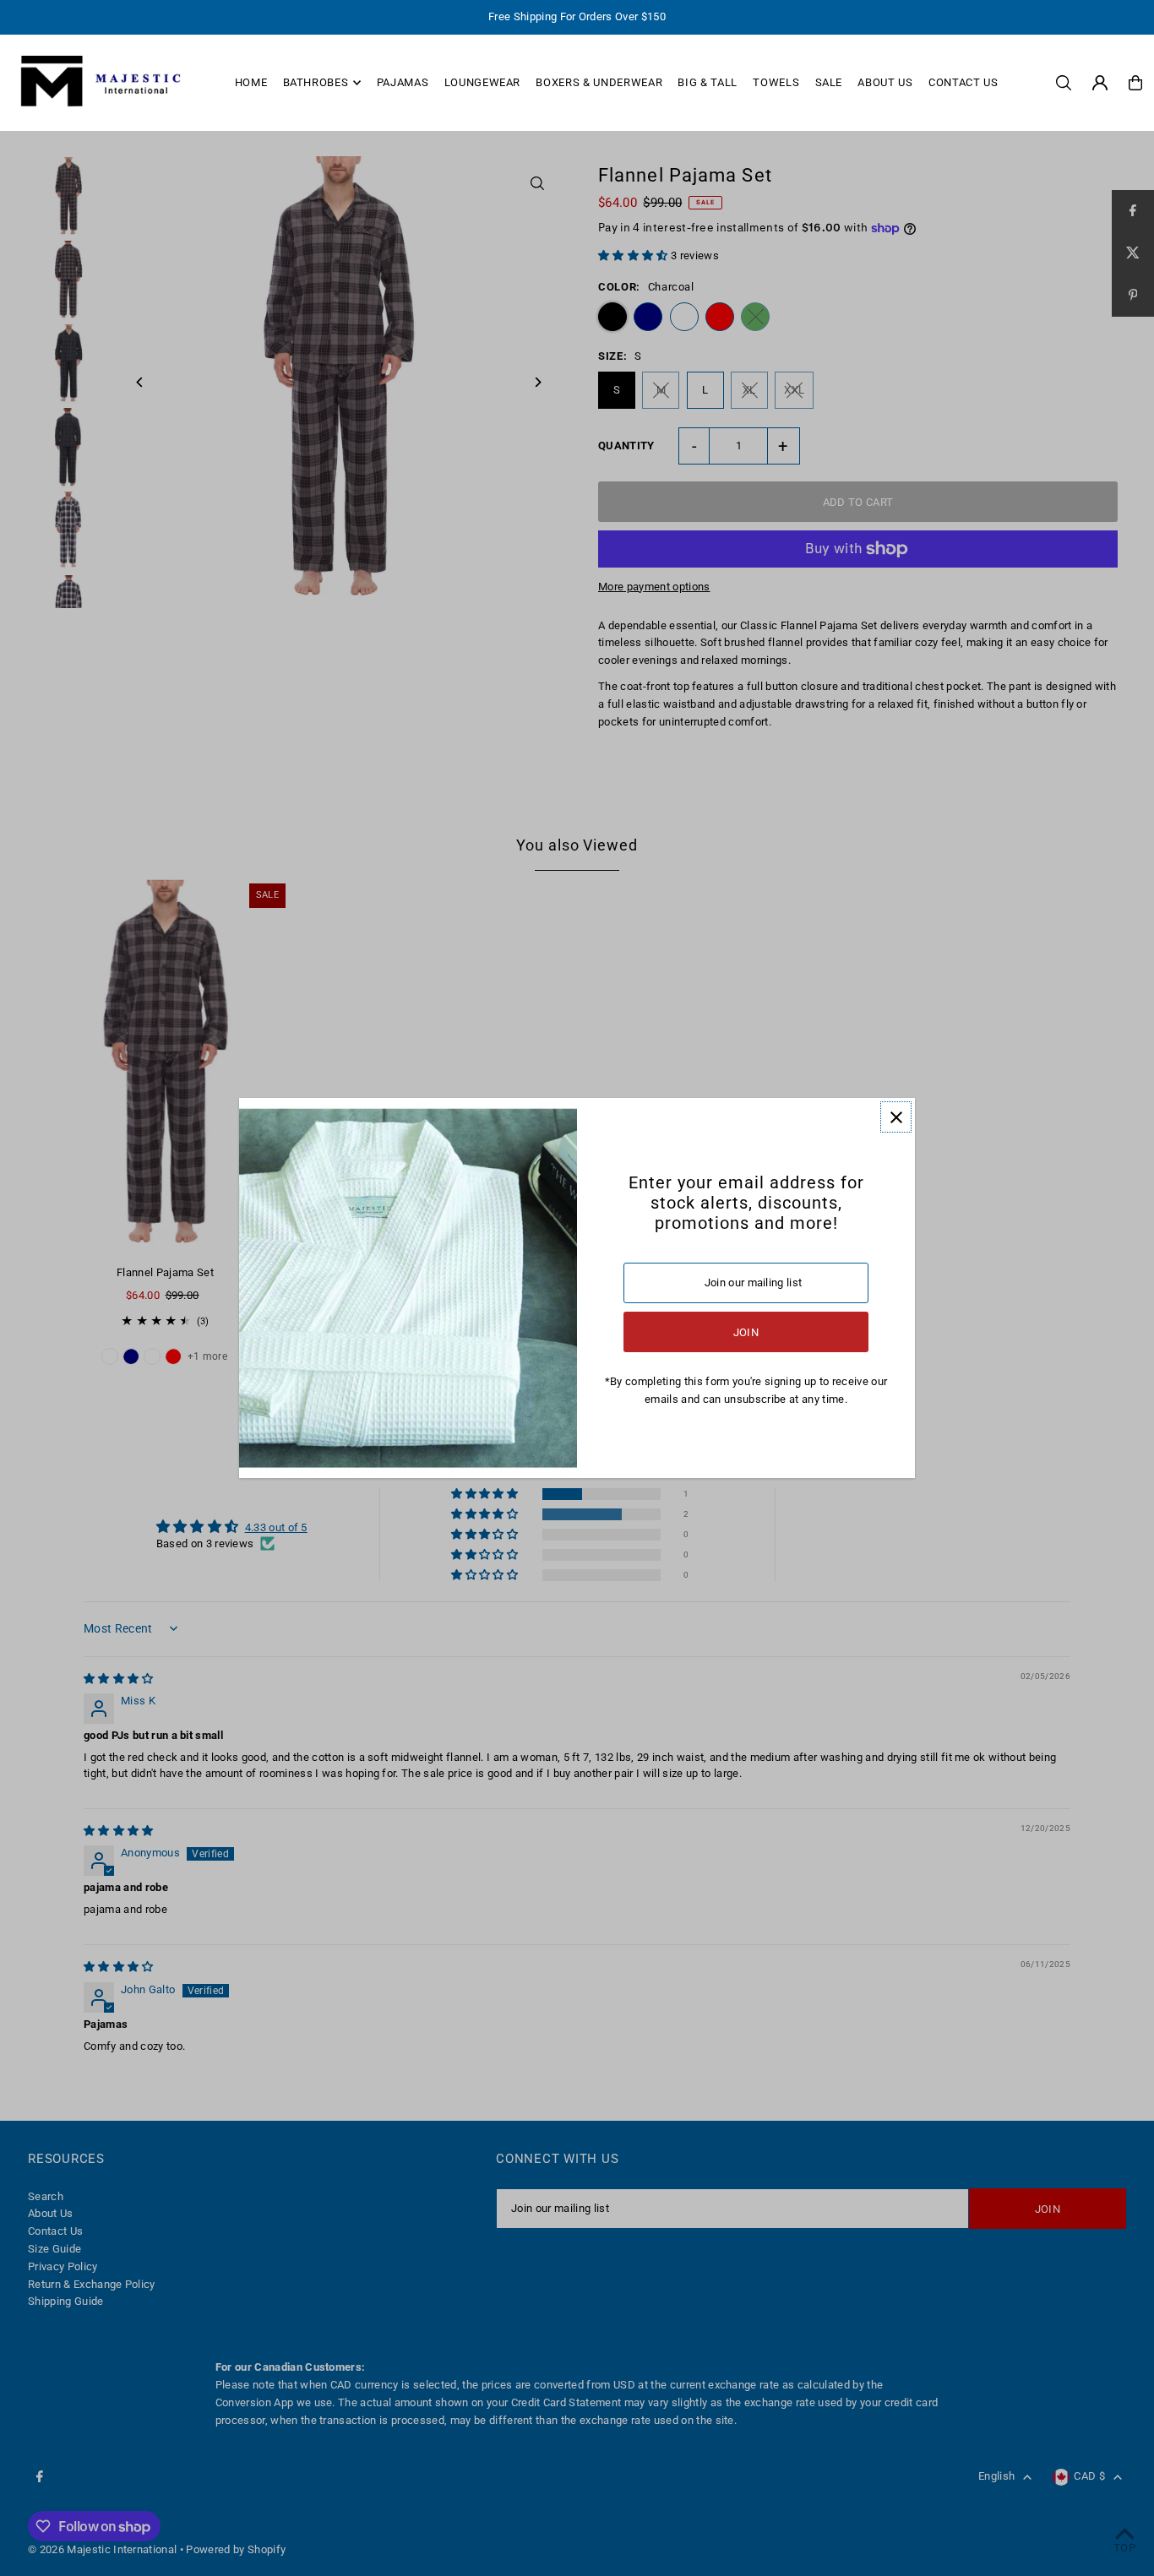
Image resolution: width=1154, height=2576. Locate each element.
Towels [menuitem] (776, 82)
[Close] (896, 1117)
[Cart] (1135, 83)
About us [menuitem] (885, 82)
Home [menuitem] (251, 82)
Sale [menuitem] (829, 82)
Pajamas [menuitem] (403, 82)
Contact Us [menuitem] (963, 82)
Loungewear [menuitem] (483, 82)
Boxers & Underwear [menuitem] (599, 82)
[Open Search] (1064, 83)
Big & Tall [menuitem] (708, 82)
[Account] (1100, 83)
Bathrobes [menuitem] (316, 82)
